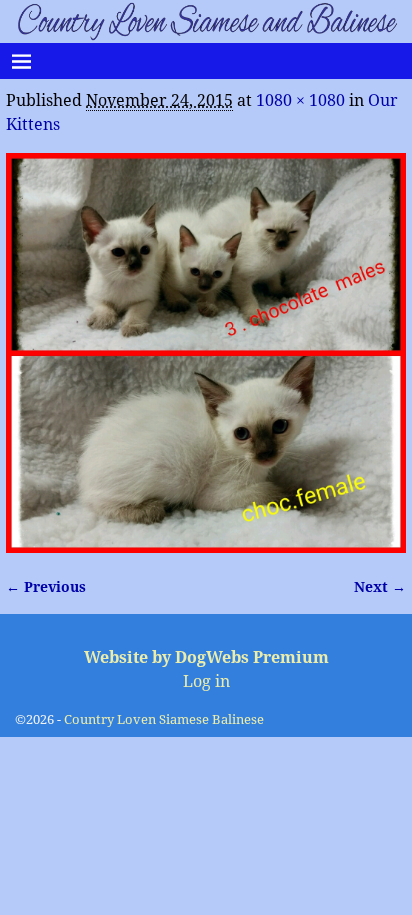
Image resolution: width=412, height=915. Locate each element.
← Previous (46, 587)
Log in (206, 681)
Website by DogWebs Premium (206, 657)
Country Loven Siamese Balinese (164, 719)
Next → (380, 587)
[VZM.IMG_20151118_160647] (206, 353)
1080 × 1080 (300, 100)
